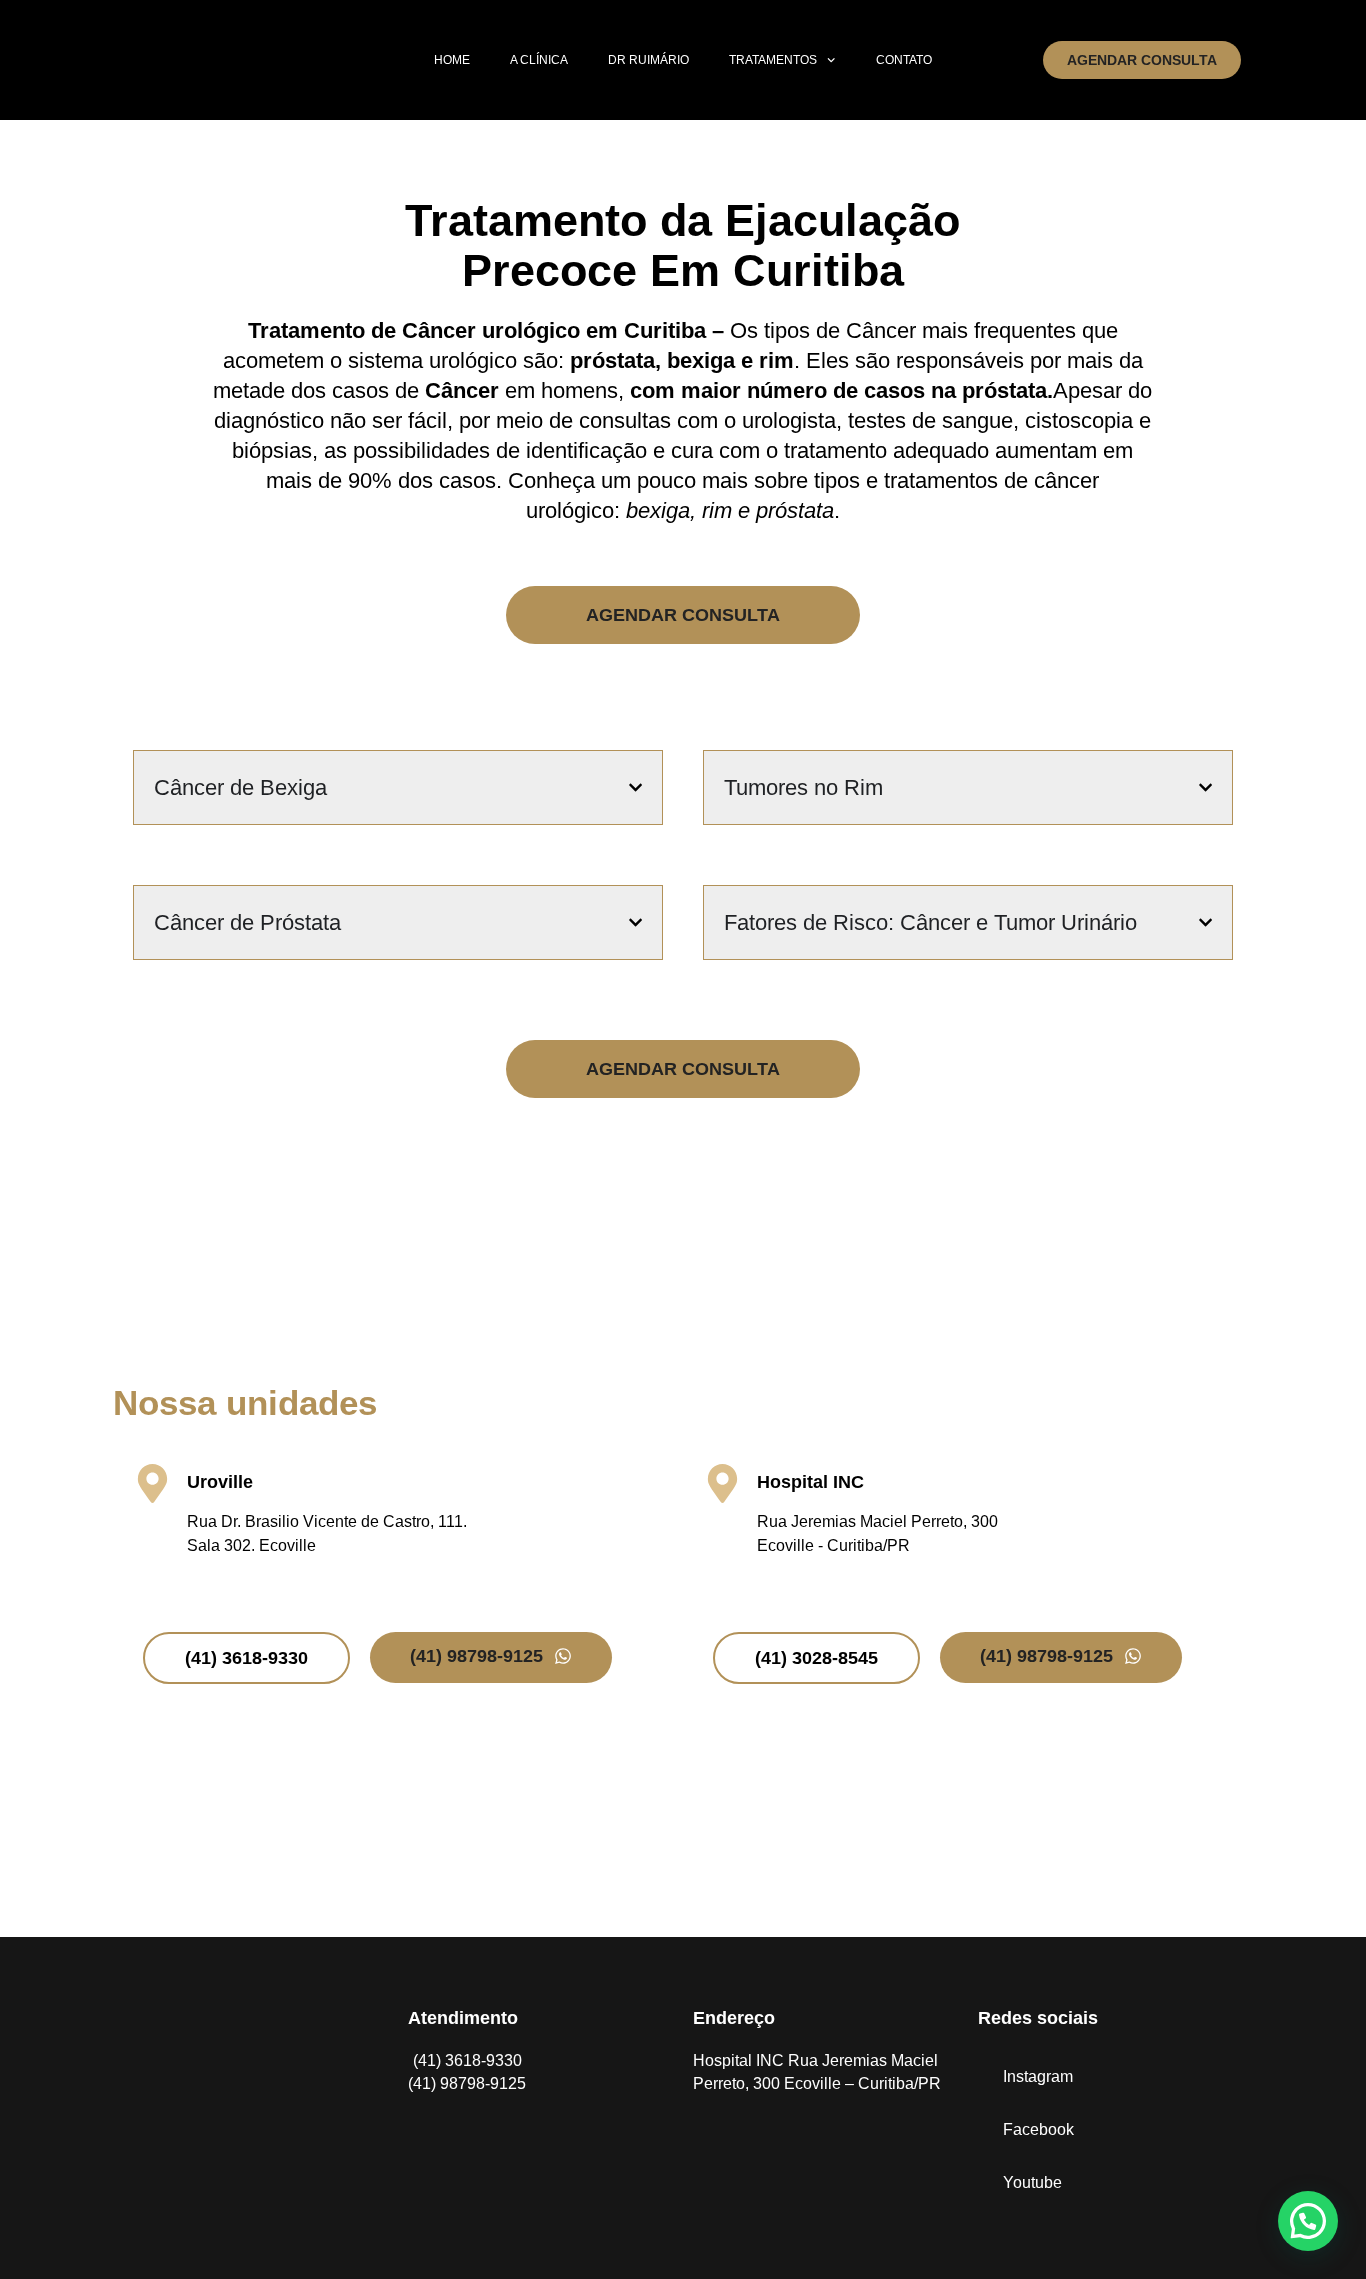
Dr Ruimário (648, 60)
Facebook (1038, 2129)
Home (452, 60)
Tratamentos (773, 60)
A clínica (539, 60)
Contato (904, 60)
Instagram (1038, 2076)
